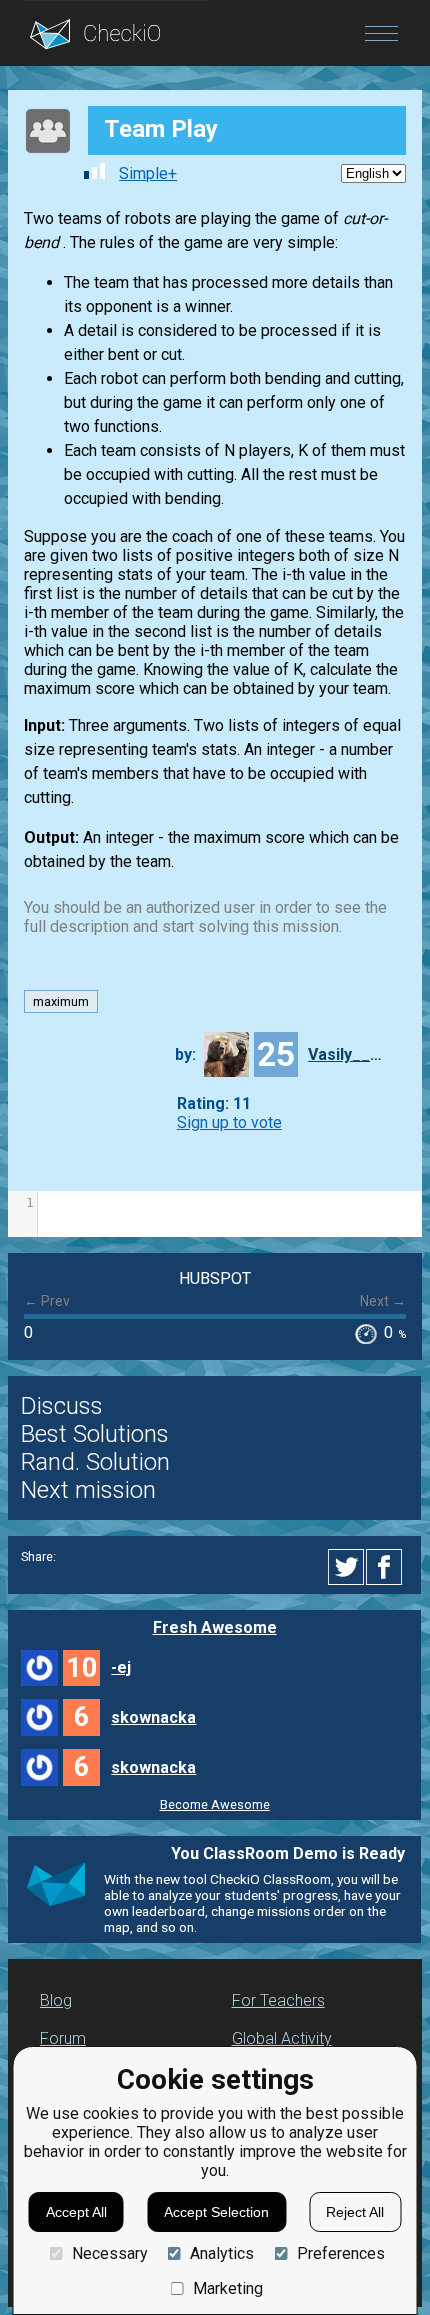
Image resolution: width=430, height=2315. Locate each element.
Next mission (88, 1490)
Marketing (228, 2288)
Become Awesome (215, 1804)
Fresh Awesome (215, 1627)
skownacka (153, 1717)
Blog (56, 2000)
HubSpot (215, 1278)
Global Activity (282, 2038)
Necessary (109, 2253)
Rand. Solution (95, 1462)
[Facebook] (387, 1567)
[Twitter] (347, 1567)
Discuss (62, 1406)
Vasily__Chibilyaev (348, 1054)
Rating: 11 (214, 1103)
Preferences (340, 2253)
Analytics (222, 2253)
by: (185, 1054)
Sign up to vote (229, 1122)
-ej (121, 1667)
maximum (61, 1001)
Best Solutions (95, 1434)
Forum (63, 2038)
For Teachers (278, 2000)
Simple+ (148, 173)
